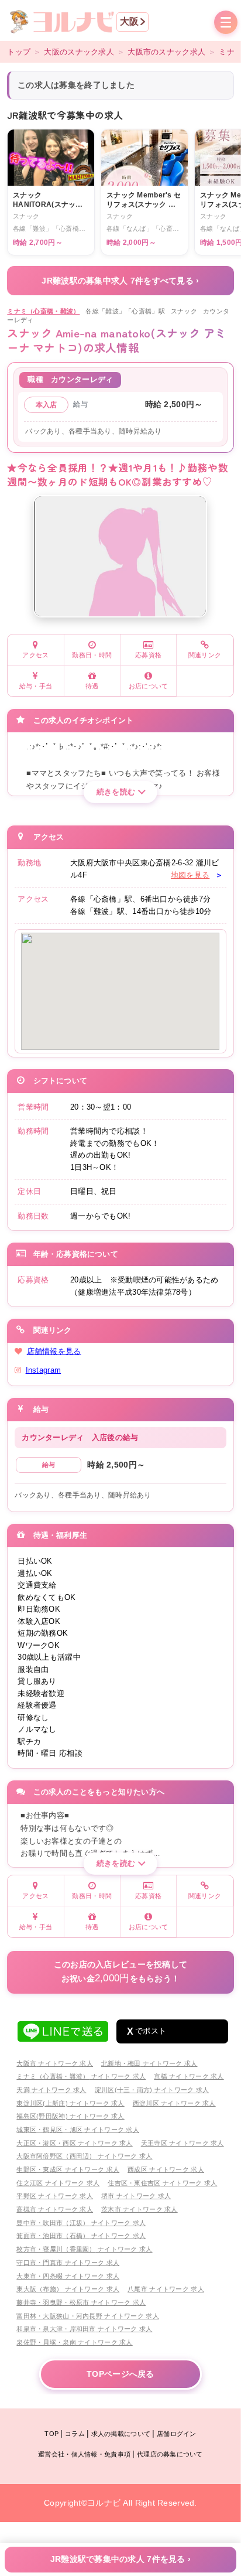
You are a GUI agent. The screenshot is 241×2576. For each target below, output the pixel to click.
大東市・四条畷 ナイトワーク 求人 (68, 2276)
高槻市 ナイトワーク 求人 (55, 2209)
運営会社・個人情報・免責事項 (84, 2454)
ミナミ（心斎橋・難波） (43, 311)
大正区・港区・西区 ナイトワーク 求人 (74, 2143)
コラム (75, 2434)
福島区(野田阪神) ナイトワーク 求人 (70, 2116)
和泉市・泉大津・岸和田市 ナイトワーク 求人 (84, 2329)
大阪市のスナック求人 (166, 52)
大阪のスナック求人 (79, 52)
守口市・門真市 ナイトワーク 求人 (68, 2263)
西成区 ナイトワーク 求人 (166, 2169)
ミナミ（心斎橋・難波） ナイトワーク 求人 (81, 2076)
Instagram (44, 1370)
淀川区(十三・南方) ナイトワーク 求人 (152, 2090)
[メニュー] (226, 23)
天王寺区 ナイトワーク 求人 (183, 2143)
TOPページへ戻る (120, 2374)
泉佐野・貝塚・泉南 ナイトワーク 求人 (74, 2342)
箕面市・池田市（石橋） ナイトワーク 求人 (81, 2236)
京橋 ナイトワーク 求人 (189, 2076)
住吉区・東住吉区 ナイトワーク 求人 (162, 2183)
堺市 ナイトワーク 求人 (136, 2196)
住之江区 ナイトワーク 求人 (58, 2183)
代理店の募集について (170, 2454)
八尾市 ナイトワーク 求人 (166, 2289)
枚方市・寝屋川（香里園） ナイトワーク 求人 (84, 2249)
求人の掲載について (121, 2434)
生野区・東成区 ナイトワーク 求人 (68, 2169)
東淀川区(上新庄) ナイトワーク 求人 (70, 2103)
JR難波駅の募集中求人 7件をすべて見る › (120, 281)
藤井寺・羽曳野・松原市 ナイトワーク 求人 (81, 2302)
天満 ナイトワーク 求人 (51, 2090)
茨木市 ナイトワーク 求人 (140, 2209)
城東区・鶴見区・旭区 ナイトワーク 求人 (78, 2130)
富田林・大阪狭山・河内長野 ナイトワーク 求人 (87, 2316)
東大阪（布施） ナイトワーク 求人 (68, 2289)
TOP (51, 2434)
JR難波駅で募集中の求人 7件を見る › (121, 2559)
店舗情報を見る (54, 1351)
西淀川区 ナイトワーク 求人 (174, 2103)
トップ (19, 52)
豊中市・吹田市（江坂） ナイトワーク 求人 (81, 2223)
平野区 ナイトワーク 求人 (55, 2196)
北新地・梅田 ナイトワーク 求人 (149, 2063)
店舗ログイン (177, 2434)
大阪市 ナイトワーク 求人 (55, 2063)
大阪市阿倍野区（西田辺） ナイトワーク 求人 (84, 2156)
